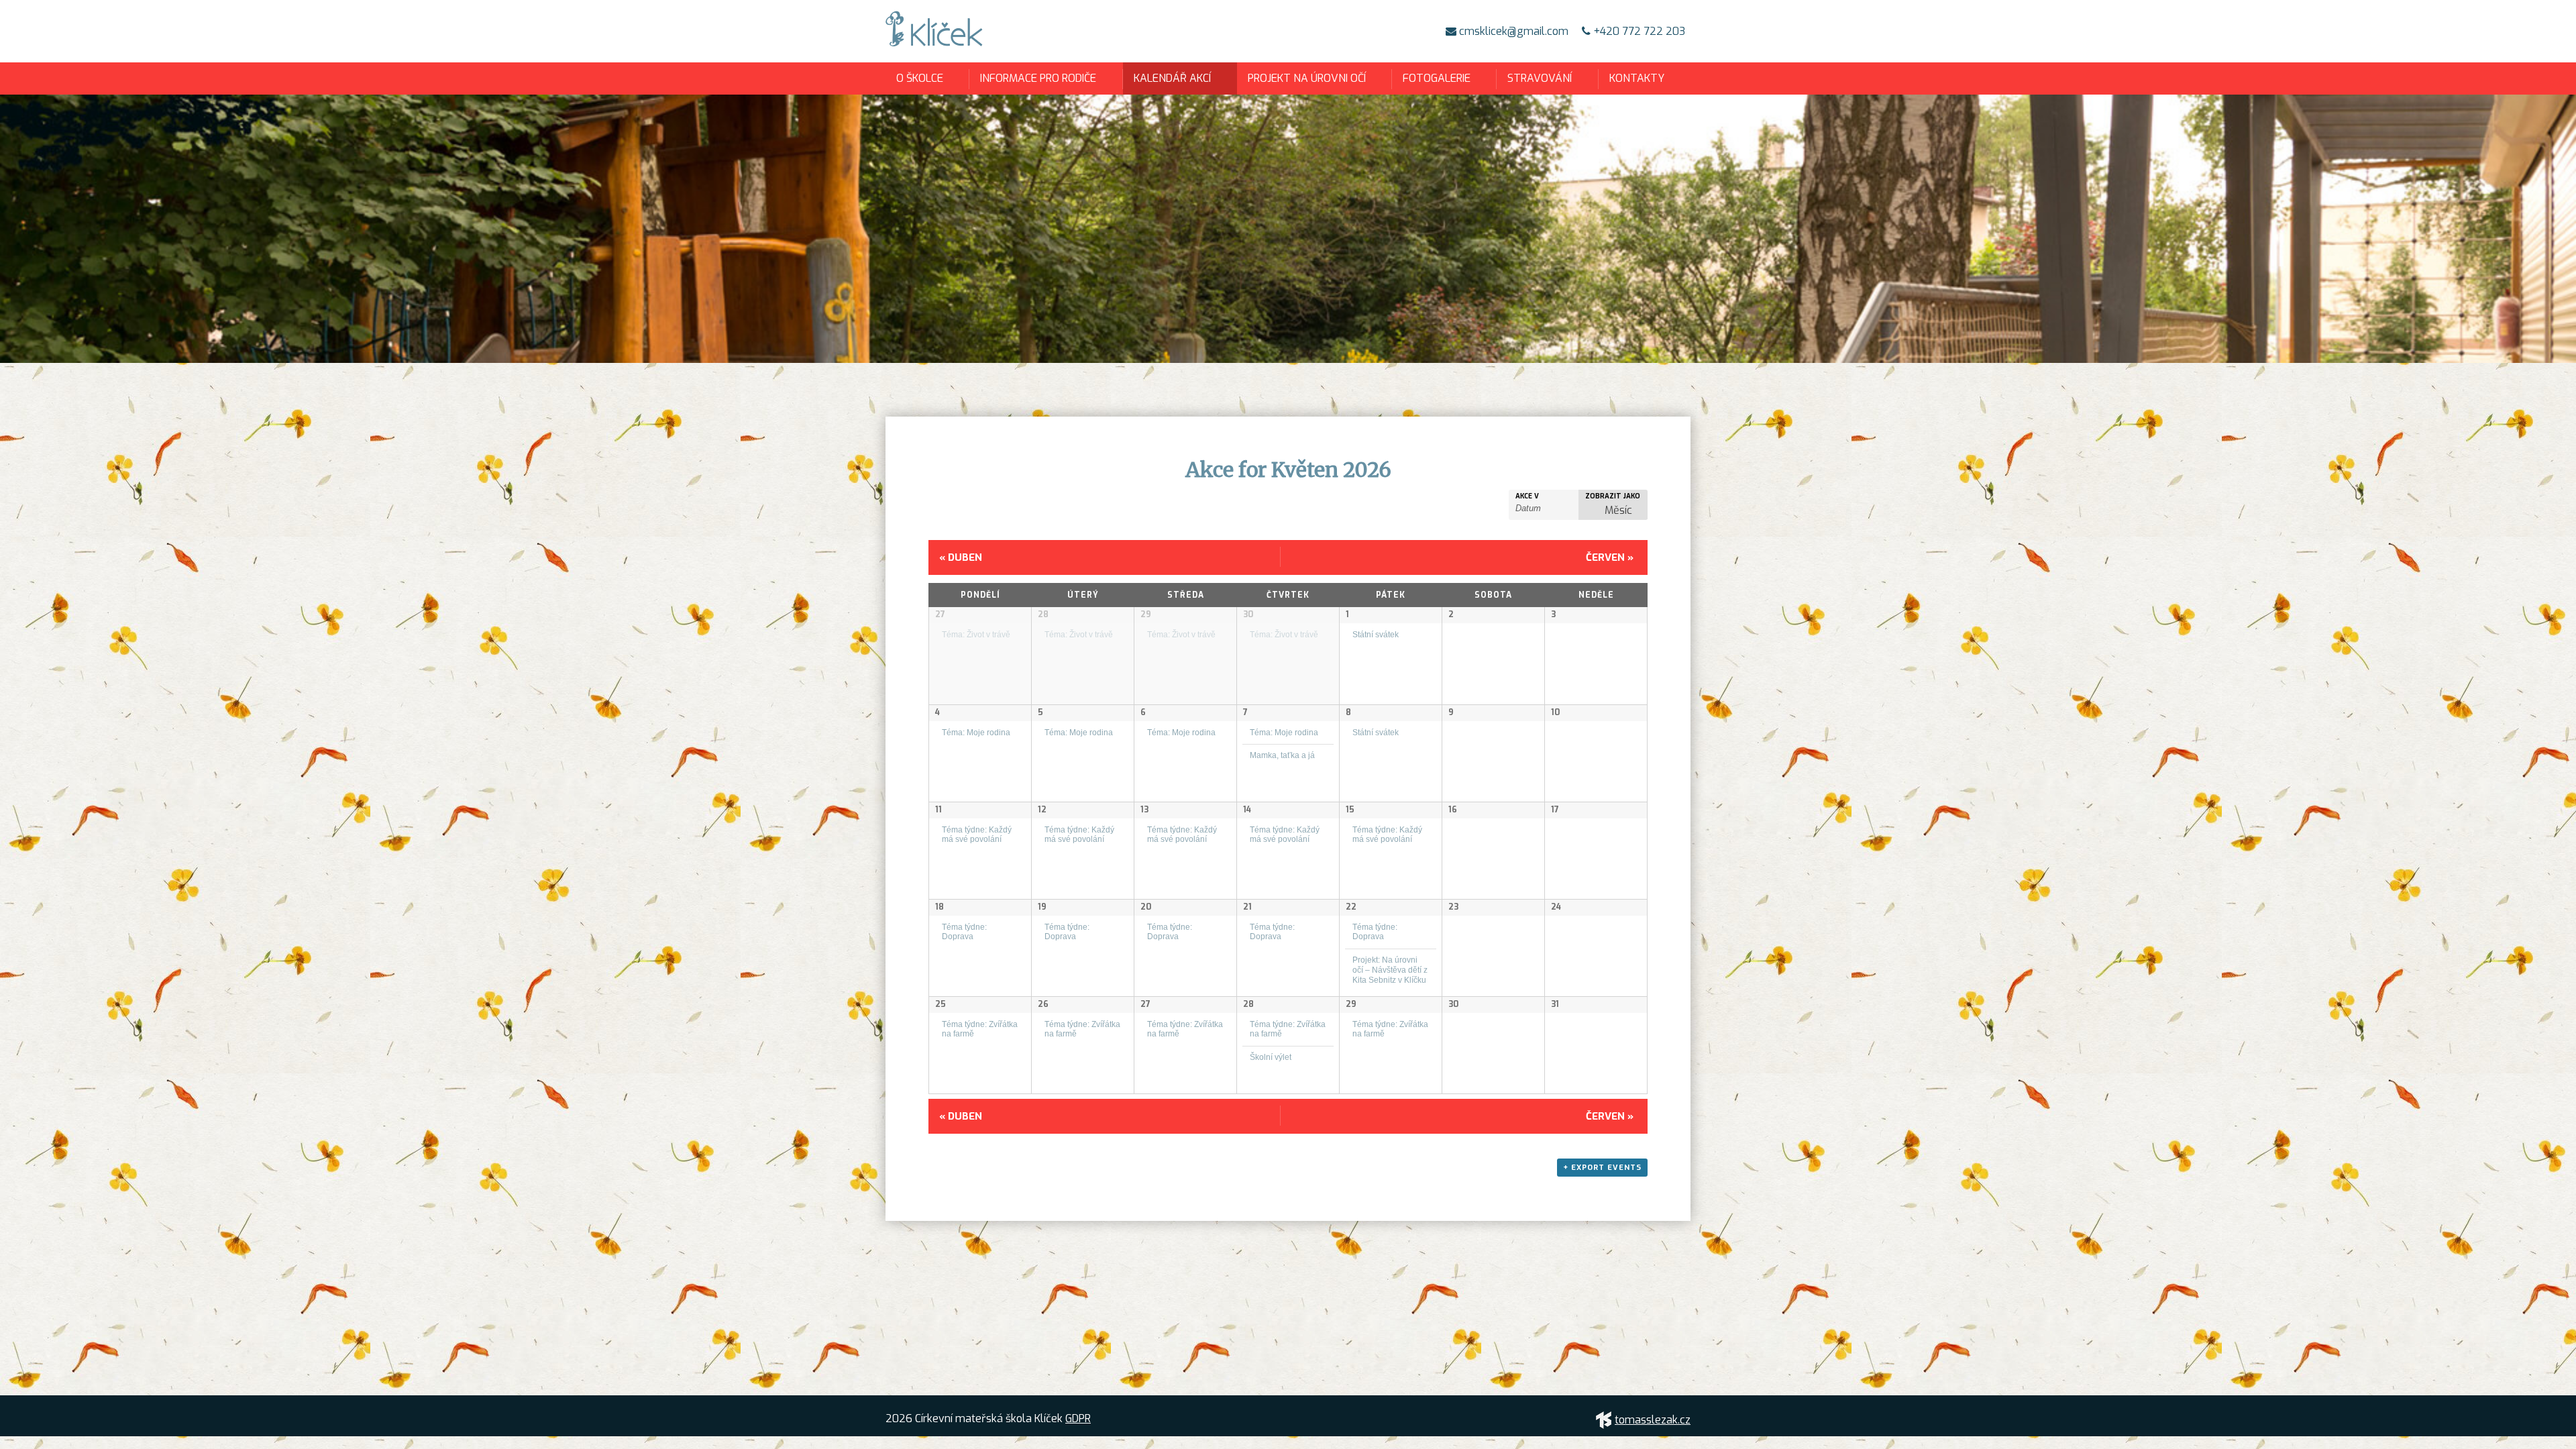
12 (1042, 810)
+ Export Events (1602, 1168)
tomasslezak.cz (1653, 1420)
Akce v (1527, 496)
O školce (920, 78)
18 (940, 907)
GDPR (1078, 1418)
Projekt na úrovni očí (1307, 78)
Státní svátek (1376, 634)
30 (1248, 614)
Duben (961, 557)
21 (1247, 907)
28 (1043, 614)
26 (1043, 1004)
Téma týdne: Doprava (964, 932)
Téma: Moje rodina (976, 732)
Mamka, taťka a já (1282, 755)
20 (1146, 907)
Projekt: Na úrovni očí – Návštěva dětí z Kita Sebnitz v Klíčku (1390, 969)
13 (1144, 810)
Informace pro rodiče (1038, 78)
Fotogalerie (1437, 78)
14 (1247, 810)
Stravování (1540, 78)
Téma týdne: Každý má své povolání (977, 835)
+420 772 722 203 (1638, 31)
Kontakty (1637, 78)
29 (1146, 614)
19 (1042, 907)
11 (938, 810)
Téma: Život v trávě (976, 634)
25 (941, 1004)
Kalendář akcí (1172, 78)
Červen (1610, 557)
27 (940, 614)
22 (1351, 907)
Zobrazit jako (1613, 496)
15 (1350, 810)
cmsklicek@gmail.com (1512, 31)
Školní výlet (1271, 1057)
